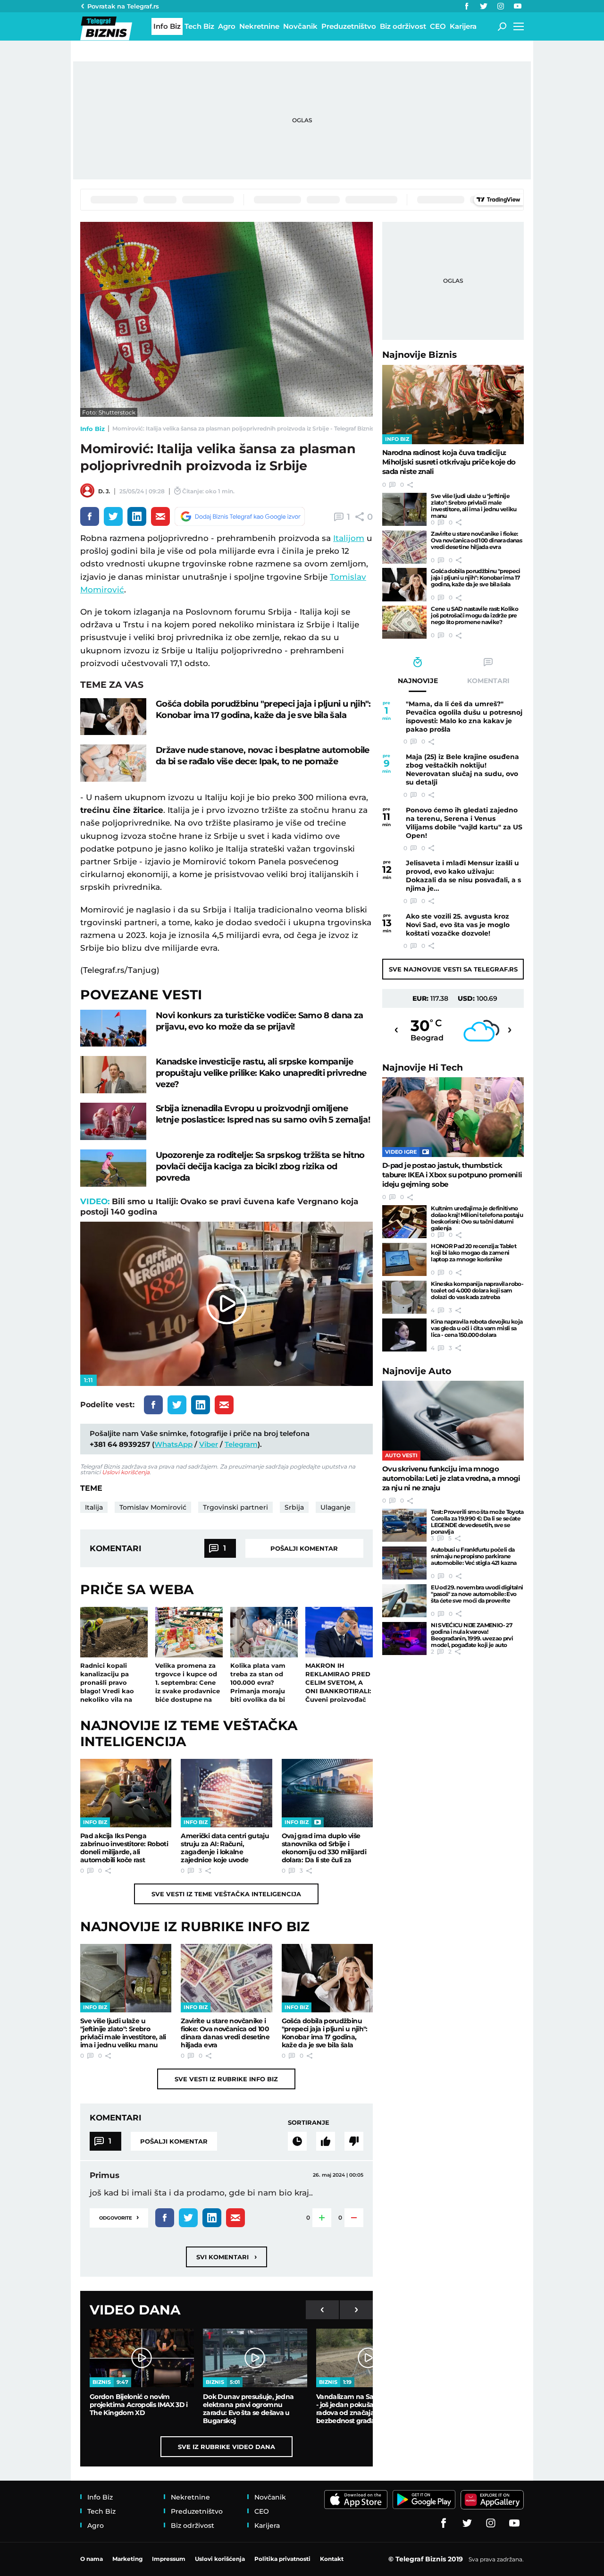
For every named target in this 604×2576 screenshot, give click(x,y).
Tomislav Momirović (153, 1507)
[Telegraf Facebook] (467, 6)
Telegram (241, 1444)
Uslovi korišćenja (126, 1472)
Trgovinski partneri (235, 1507)
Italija (94, 1507)
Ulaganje (336, 1507)
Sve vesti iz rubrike (226, 2079)
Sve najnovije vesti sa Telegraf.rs (453, 969)
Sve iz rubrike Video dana (226, 2447)
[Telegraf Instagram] (501, 6)
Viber (209, 1444)
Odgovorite (119, 2217)
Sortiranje (309, 2122)
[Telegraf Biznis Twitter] (484, 6)
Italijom (349, 538)
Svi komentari (226, 2257)
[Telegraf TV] (518, 6)
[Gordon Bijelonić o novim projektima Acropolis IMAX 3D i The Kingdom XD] (142, 2358)
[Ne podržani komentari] (354, 2141)
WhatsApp (173, 1444)
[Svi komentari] (297, 2141)
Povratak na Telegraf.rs (123, 6)
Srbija (294, 1507)
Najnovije (419, 355)
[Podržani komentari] (326, 2141)
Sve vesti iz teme (226, 1894)
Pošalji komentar (304, 1548)
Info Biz (92, 429)
